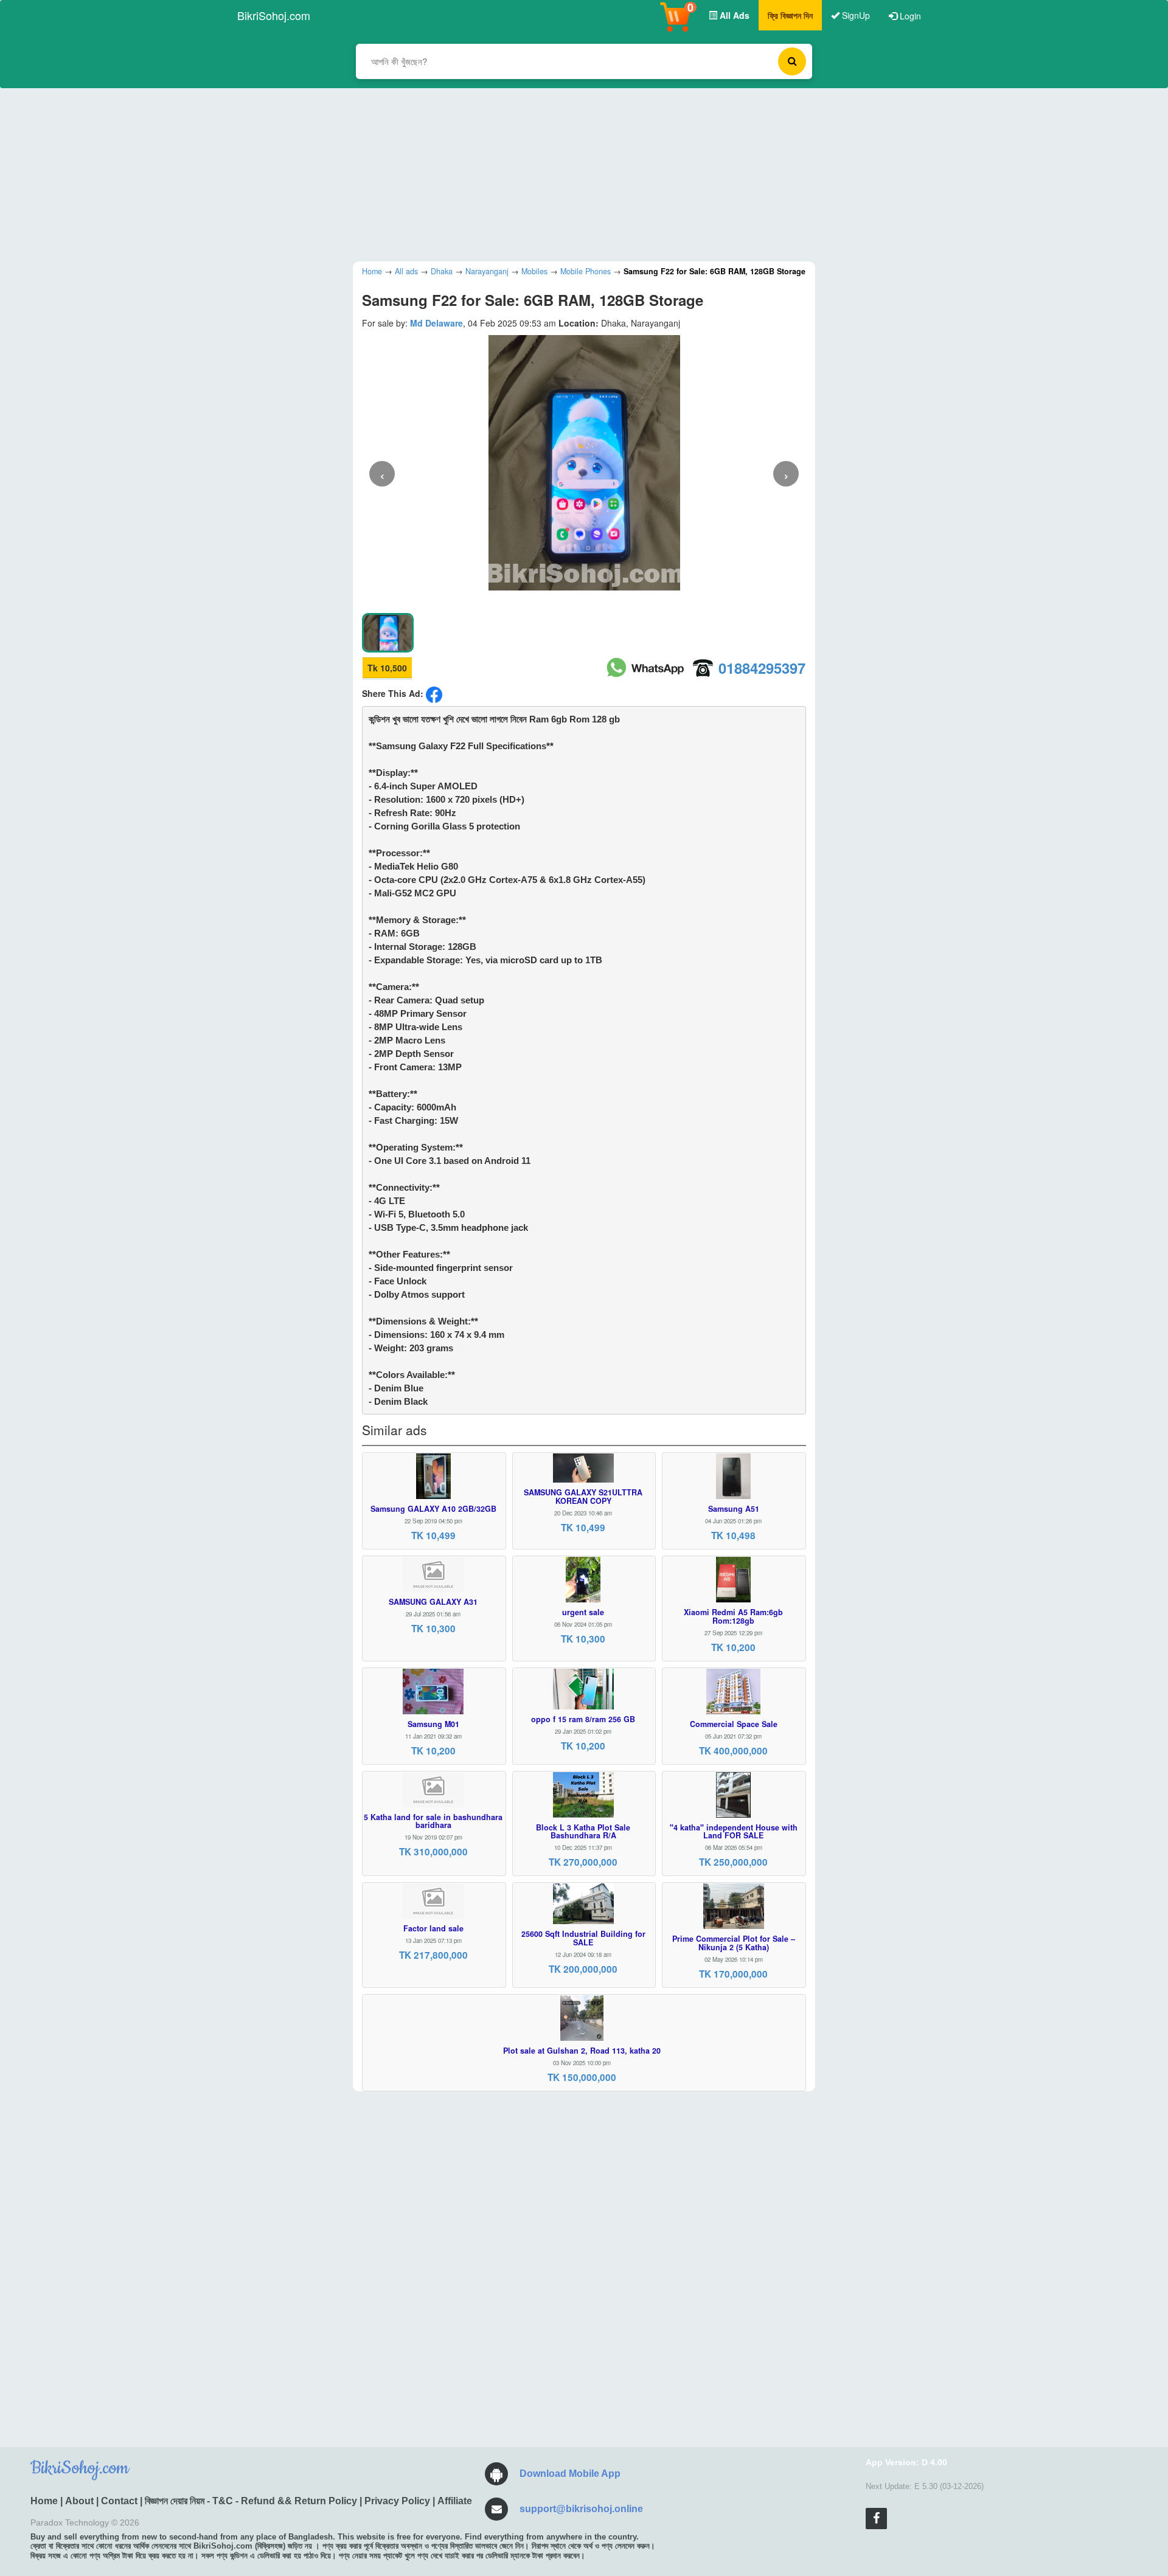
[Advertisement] (575, 173)
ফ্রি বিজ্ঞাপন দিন (790, 15)
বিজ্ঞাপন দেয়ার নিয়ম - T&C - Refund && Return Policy (251, 2501)
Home (44, 2501)
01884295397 (762, 668)
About (79, 2501)
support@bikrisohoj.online (581, 2509)
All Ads (733, 15)
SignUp (855, 15)
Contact (119, 2501)
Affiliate (455, 2501)
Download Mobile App (570, 2474)
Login (909, 16)
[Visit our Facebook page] (876, 2519)
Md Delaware (436, 323)
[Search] (792, 61)
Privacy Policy (397, 2501)
